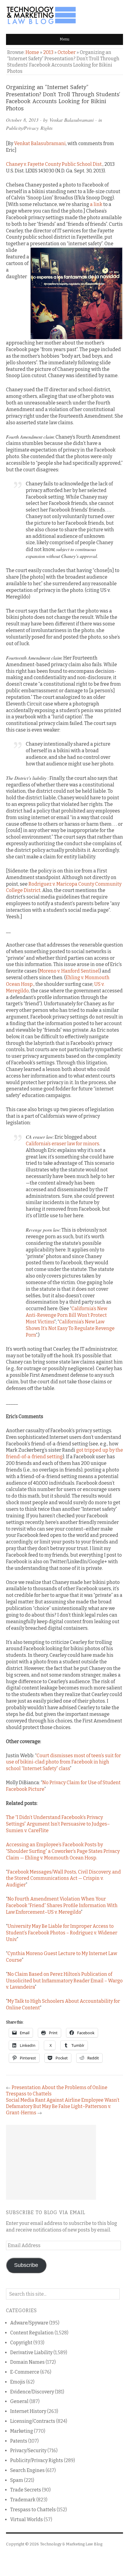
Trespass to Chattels (33, 2510)
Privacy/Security (28, 2451)
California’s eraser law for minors (63, 1144)
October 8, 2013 (22, 120)
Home (32, 52)
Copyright (21, 2343)
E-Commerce (25, 2372)
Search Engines (27, 2470)
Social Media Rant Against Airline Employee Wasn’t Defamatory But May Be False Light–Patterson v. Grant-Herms (63, 2106)
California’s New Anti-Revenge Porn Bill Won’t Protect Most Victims (66, 1315)
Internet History (28, 2411)
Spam (17, 2480)
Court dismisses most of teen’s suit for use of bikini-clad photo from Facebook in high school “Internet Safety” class (63, 1762)
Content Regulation (32, 2333)
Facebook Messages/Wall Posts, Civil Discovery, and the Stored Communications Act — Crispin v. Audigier (63, 1878)
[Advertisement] (51, 2162)
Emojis (18, 2382)
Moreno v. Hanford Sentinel (69, 971)
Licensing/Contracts (33, 2421)
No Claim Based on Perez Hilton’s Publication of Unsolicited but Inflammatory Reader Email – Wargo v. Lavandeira (64, 1981)
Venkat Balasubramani (72, 120)
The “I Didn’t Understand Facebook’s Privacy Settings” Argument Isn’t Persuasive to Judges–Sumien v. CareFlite (58, 1824)
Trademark (23, 2500)
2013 (48, 52)
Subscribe (26, 2265)
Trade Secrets (26, 2490)
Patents (19, 2441)
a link (96, 204)
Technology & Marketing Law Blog (71, 2544)
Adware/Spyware (29, 2323)
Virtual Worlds (27, 2519)
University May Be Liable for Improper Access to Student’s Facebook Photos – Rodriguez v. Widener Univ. (62, 1933)
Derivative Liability (31, 2352)
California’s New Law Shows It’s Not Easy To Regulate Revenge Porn (70, 1328)
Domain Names (27, 2362)
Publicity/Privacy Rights (29, 128)
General (19, 2401)
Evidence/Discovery (32, 2392)
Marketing (22, 2431)
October (67, 52)
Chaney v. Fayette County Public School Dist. (54, 164)
